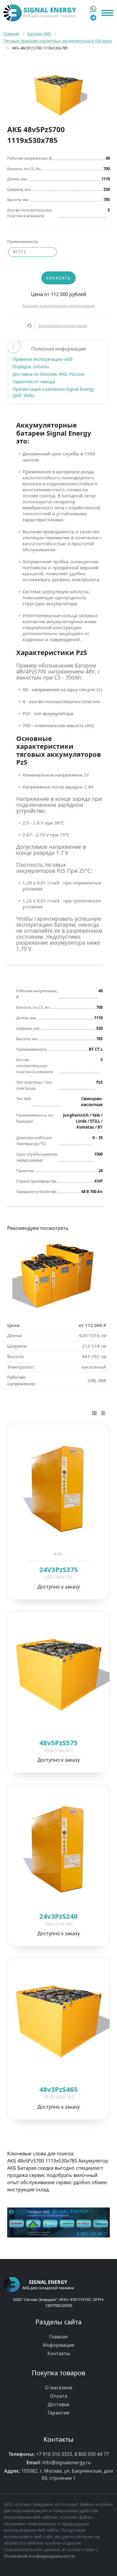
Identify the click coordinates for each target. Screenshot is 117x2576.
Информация (58, 2345)
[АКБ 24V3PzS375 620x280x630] (58, 1488)
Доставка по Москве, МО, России (49, 374)
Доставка (58, 2404)
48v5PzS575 (58, 1743)
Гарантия (58, 2413)
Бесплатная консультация (63, 326)
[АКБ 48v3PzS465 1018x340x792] (58, 2021)
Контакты (59, 2353)
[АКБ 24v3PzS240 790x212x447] (58, 1848)
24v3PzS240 (58, 1916)
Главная (58, 2337)
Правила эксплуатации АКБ (43, 359)
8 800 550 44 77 (92, 2454)
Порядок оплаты (31, 366)
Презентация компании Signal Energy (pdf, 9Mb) (53, 392)
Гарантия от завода (34, 381)
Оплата (58, 2396)
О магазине (59, 2388)
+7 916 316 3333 (54, 2454)
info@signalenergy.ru (67, 2462)
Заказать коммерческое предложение (58, 306)
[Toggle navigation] (107, 13)
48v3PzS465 (58, 2089)
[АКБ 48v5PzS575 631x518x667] (58, 1674)
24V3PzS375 (59, 1569)
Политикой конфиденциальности (39, 2556)
